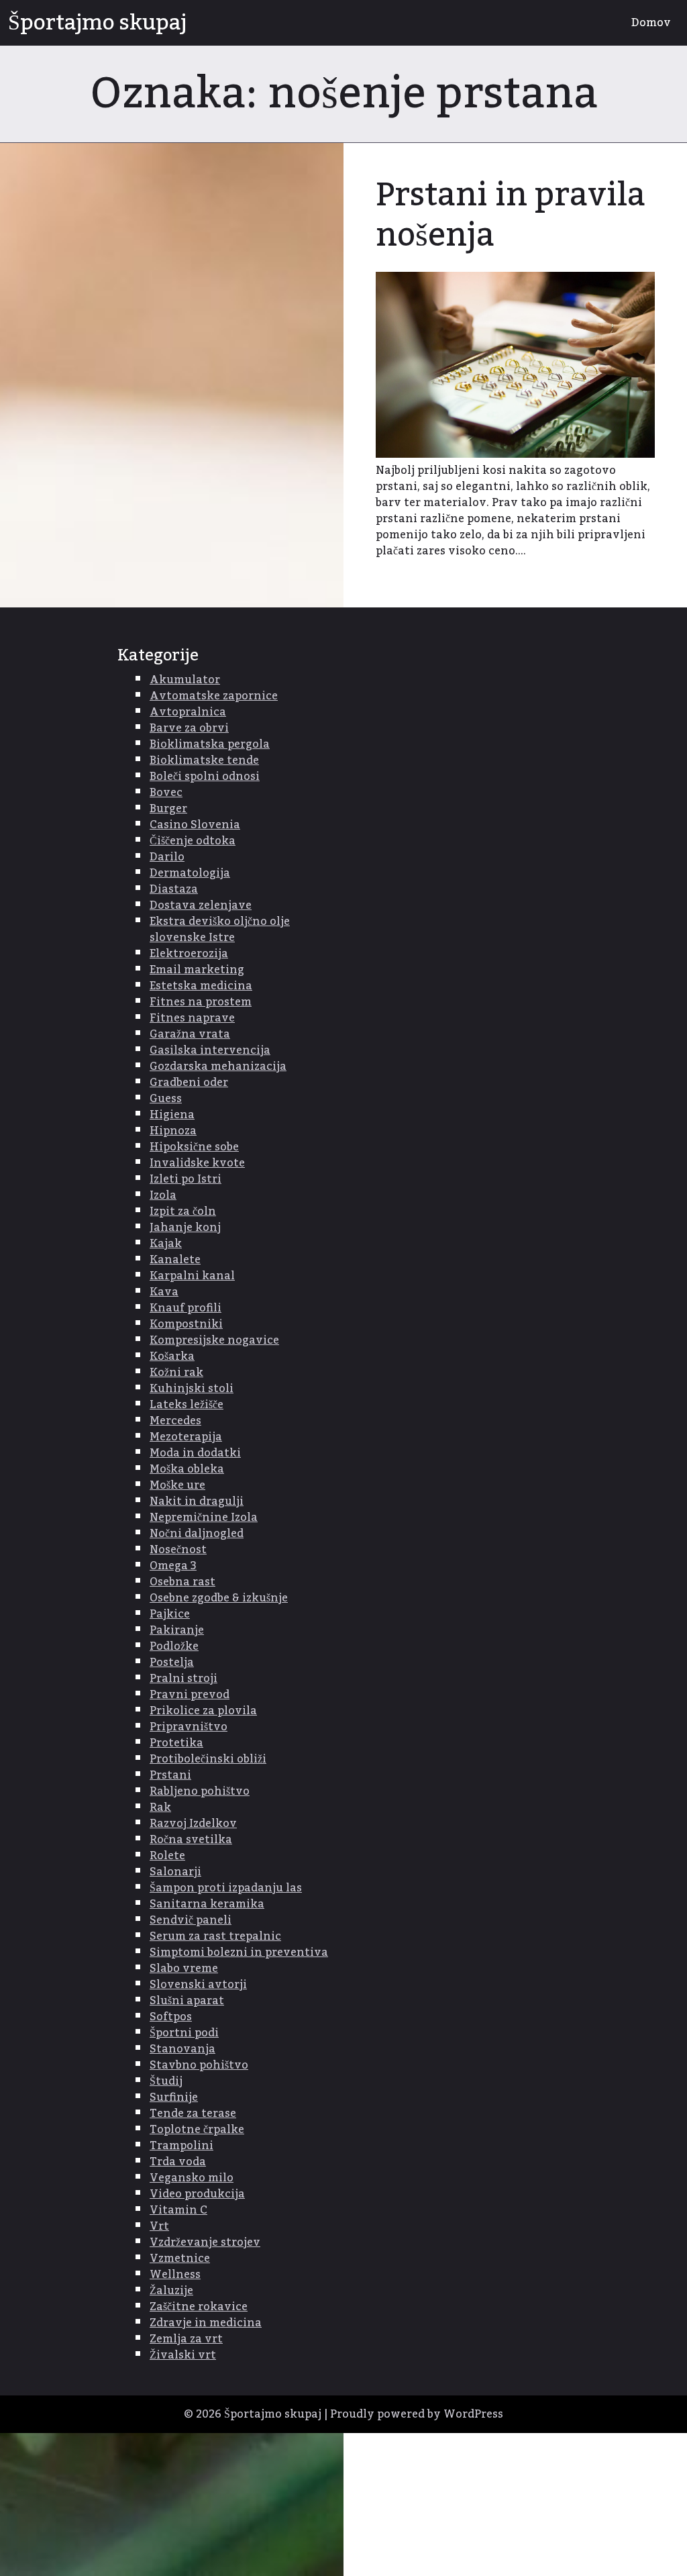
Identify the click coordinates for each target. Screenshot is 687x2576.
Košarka (172, 1356)
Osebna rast (182, 1582)
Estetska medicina (201, 986)
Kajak (166, 1244)
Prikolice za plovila (203, 1711)
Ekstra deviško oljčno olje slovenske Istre (220, 930)
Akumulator (185, 680)
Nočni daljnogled (197, 1534)
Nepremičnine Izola (204, 1518)
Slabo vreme (184, 1969)
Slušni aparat (187, 2001)
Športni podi (184, 2033)
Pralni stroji (183, 1679)
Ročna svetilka (191, 1840)
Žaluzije (171, 2291)
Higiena (172, 1115)
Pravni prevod (190, 1695)
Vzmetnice (180, 2259)
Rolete (167, 1856)
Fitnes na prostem (201, 1002)
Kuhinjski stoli (192, 1389)
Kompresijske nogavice (214, 1340)
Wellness (175, 2275)
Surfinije (174, 2097)
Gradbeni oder (189, 1083)
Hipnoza (173, 1131)
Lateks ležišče (187, 1405)
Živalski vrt (183, 2355)
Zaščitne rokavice (199, 2307)
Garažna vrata (190, 1034)
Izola (163, 1195)
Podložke (174, 1646)
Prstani (170, 1775)
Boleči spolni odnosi (205, 777)
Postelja (172, 1663)
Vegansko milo (192, 2178)
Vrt (159, 2226)
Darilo (167, 857)
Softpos (171, 2017)
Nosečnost (178, 1550)
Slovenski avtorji (198, 1985)
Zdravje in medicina (206, 2323)
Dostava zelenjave (201, 905)
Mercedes (175, 1421)
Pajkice (170, 1614)
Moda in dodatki (195, 1453)
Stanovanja (182, 2049)
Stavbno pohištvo (199, 2065)
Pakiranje (177, 1630)
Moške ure (177, 1485)
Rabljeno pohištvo (200, 1791)
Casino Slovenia (195, 825)
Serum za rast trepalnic (215, 1936)
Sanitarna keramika (207, 1904)
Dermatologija (190, 873)
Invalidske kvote (197, 1163)
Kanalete (175, 1260)
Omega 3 (173, 1566)
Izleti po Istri (186, 1179)
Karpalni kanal (192, 1276)
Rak (160, 1807)
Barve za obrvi (189, 728)
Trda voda (178, 2162)
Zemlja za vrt (186, 2339)
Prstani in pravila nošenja (511, 215)
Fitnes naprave (192, 1018)
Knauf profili (186, 1308)
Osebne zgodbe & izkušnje (219, 1598)
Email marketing (197, 970)
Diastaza (174, 889)
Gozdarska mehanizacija (218, 1067)
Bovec (166, 793)
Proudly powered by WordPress (417, 2414)
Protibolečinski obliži (208, 1759)
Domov (651, 23)
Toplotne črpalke (197, 2130)
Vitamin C (178, 2210)
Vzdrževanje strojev (205, 2242)
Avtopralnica (188, 712)
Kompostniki (186, 1324)
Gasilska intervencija (210, 1050)
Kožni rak (176, 1373)
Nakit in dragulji (197, 1501)
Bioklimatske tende (204, 760)
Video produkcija (197, 2194)
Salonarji (175, 1872)
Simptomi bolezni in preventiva (239, 1952)
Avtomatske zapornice (214, 696)
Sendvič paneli (191, 1920)
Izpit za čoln (183, 1211)
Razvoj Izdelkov (193, 1824)
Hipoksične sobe (194, 1147)
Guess (166, 1099)
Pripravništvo (189, 1727)
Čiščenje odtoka (193, 841)
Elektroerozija (189, 954)
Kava (164, 1292)
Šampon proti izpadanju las (226, 1888)
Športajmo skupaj (97, 23)
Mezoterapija (186, 1437)
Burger (168, 809)
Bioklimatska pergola (210, 744)
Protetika (176, 1743)
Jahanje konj (185, 1228)
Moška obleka (187, 1469)
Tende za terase (193, 2114)
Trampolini (181, 2146)
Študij (166, 2081)
